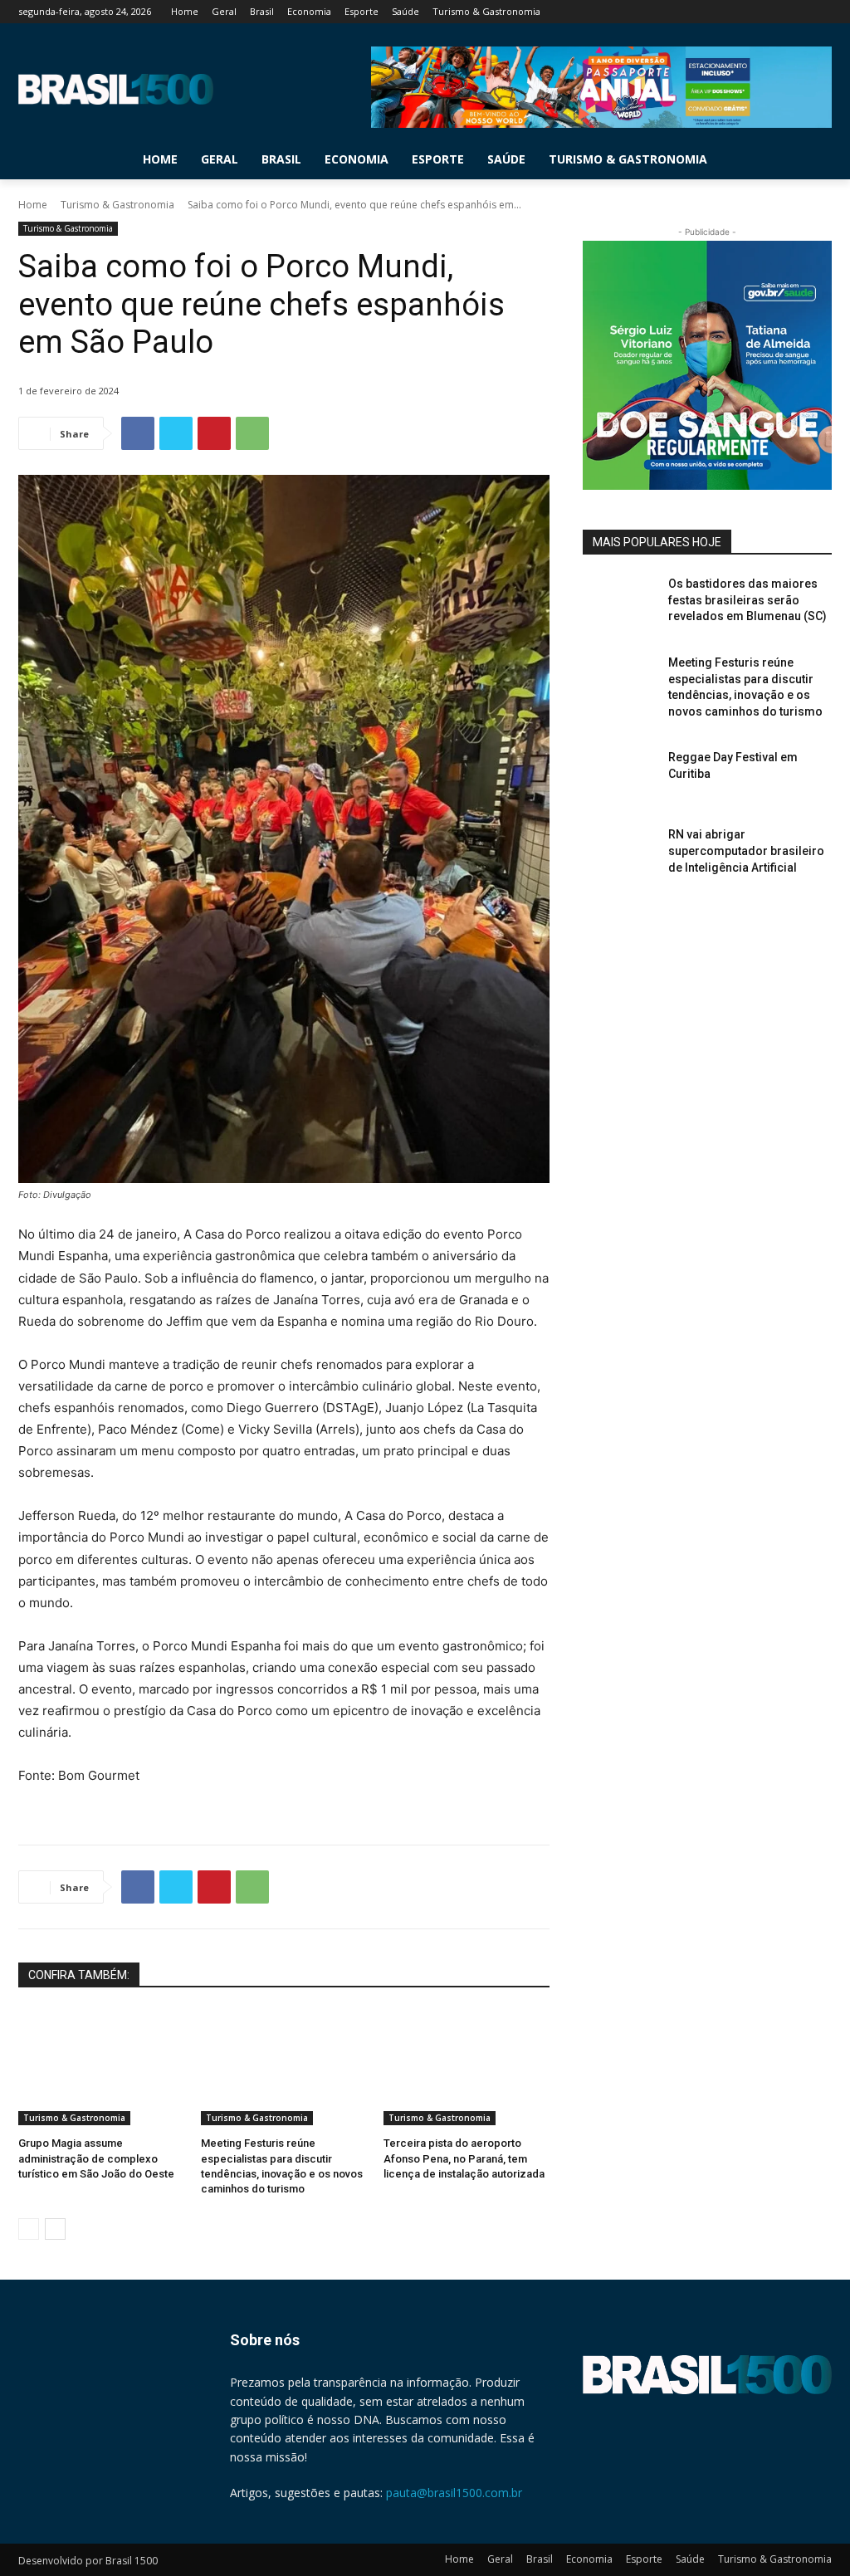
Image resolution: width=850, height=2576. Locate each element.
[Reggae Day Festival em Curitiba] (620, 776)
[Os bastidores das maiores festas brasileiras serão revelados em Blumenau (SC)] (620, 602)
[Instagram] (753, 12)
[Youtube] (822, 12)
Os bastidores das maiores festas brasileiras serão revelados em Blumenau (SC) (747, 600)
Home (33, 205)
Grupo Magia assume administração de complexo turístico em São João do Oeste (96, 2158)
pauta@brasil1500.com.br (454, 2493)
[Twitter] (777, 12)
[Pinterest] (214, 433)
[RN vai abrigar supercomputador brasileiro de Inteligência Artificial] (620, 853)
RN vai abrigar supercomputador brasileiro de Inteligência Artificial (746, 851)
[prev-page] (29, 2229)
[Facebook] (730, 12)
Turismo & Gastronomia (117, 205)
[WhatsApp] (252, 433)
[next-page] (55, 2229)
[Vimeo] (799, 12)
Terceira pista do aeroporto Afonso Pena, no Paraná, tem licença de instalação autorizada (464, 2158)
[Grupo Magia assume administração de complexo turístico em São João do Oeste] (101, 2067)
